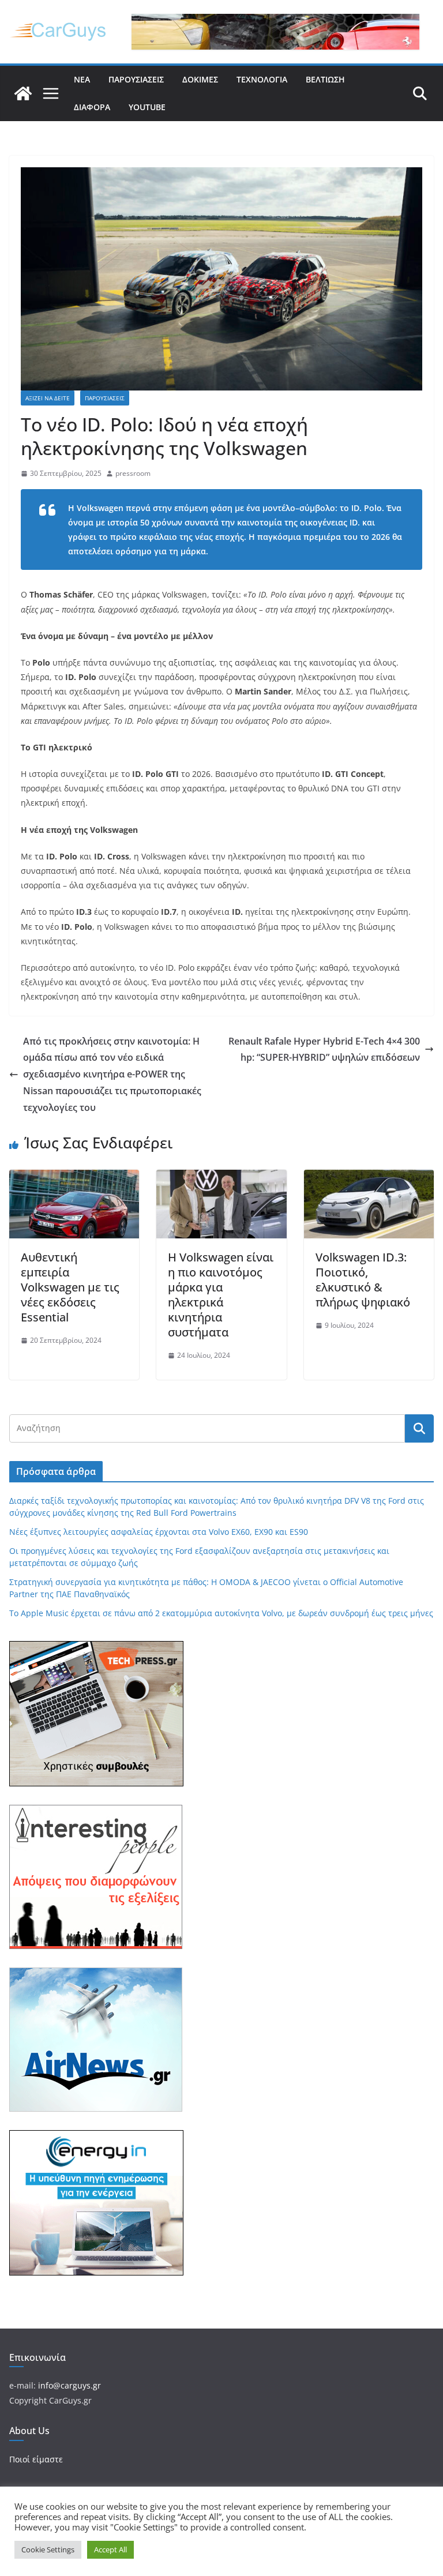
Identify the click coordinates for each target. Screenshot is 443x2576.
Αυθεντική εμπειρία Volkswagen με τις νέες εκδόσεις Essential (70, 1287)
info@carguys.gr (70, 2385)
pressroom (133, 473)
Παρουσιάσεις (136, 79)
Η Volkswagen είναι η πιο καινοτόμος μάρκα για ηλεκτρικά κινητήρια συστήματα (221, 1295)
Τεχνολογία (262, 79)
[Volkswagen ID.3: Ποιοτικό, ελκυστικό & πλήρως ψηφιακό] (369, 1178)
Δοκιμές (200, 79)
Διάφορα (92, 107)
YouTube (147, 107)
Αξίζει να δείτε (48, 398)
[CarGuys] (23, 93)
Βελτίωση (325, 79)
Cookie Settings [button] (48, 2549)
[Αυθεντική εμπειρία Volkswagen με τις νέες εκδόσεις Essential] (74, 1178)
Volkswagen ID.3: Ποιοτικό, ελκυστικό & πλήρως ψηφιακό (363, 1280)
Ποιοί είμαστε (36, 2459)
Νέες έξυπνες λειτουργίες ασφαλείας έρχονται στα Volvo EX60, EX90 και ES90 (159, 1532)
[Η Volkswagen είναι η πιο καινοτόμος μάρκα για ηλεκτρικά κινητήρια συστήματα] (221, 1178)
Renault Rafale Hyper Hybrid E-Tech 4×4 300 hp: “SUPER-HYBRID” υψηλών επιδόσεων (324, 1049)
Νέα (82, 79)
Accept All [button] (110, 2549)
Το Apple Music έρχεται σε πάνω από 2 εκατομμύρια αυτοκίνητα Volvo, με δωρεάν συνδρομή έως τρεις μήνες (221, 1613)
